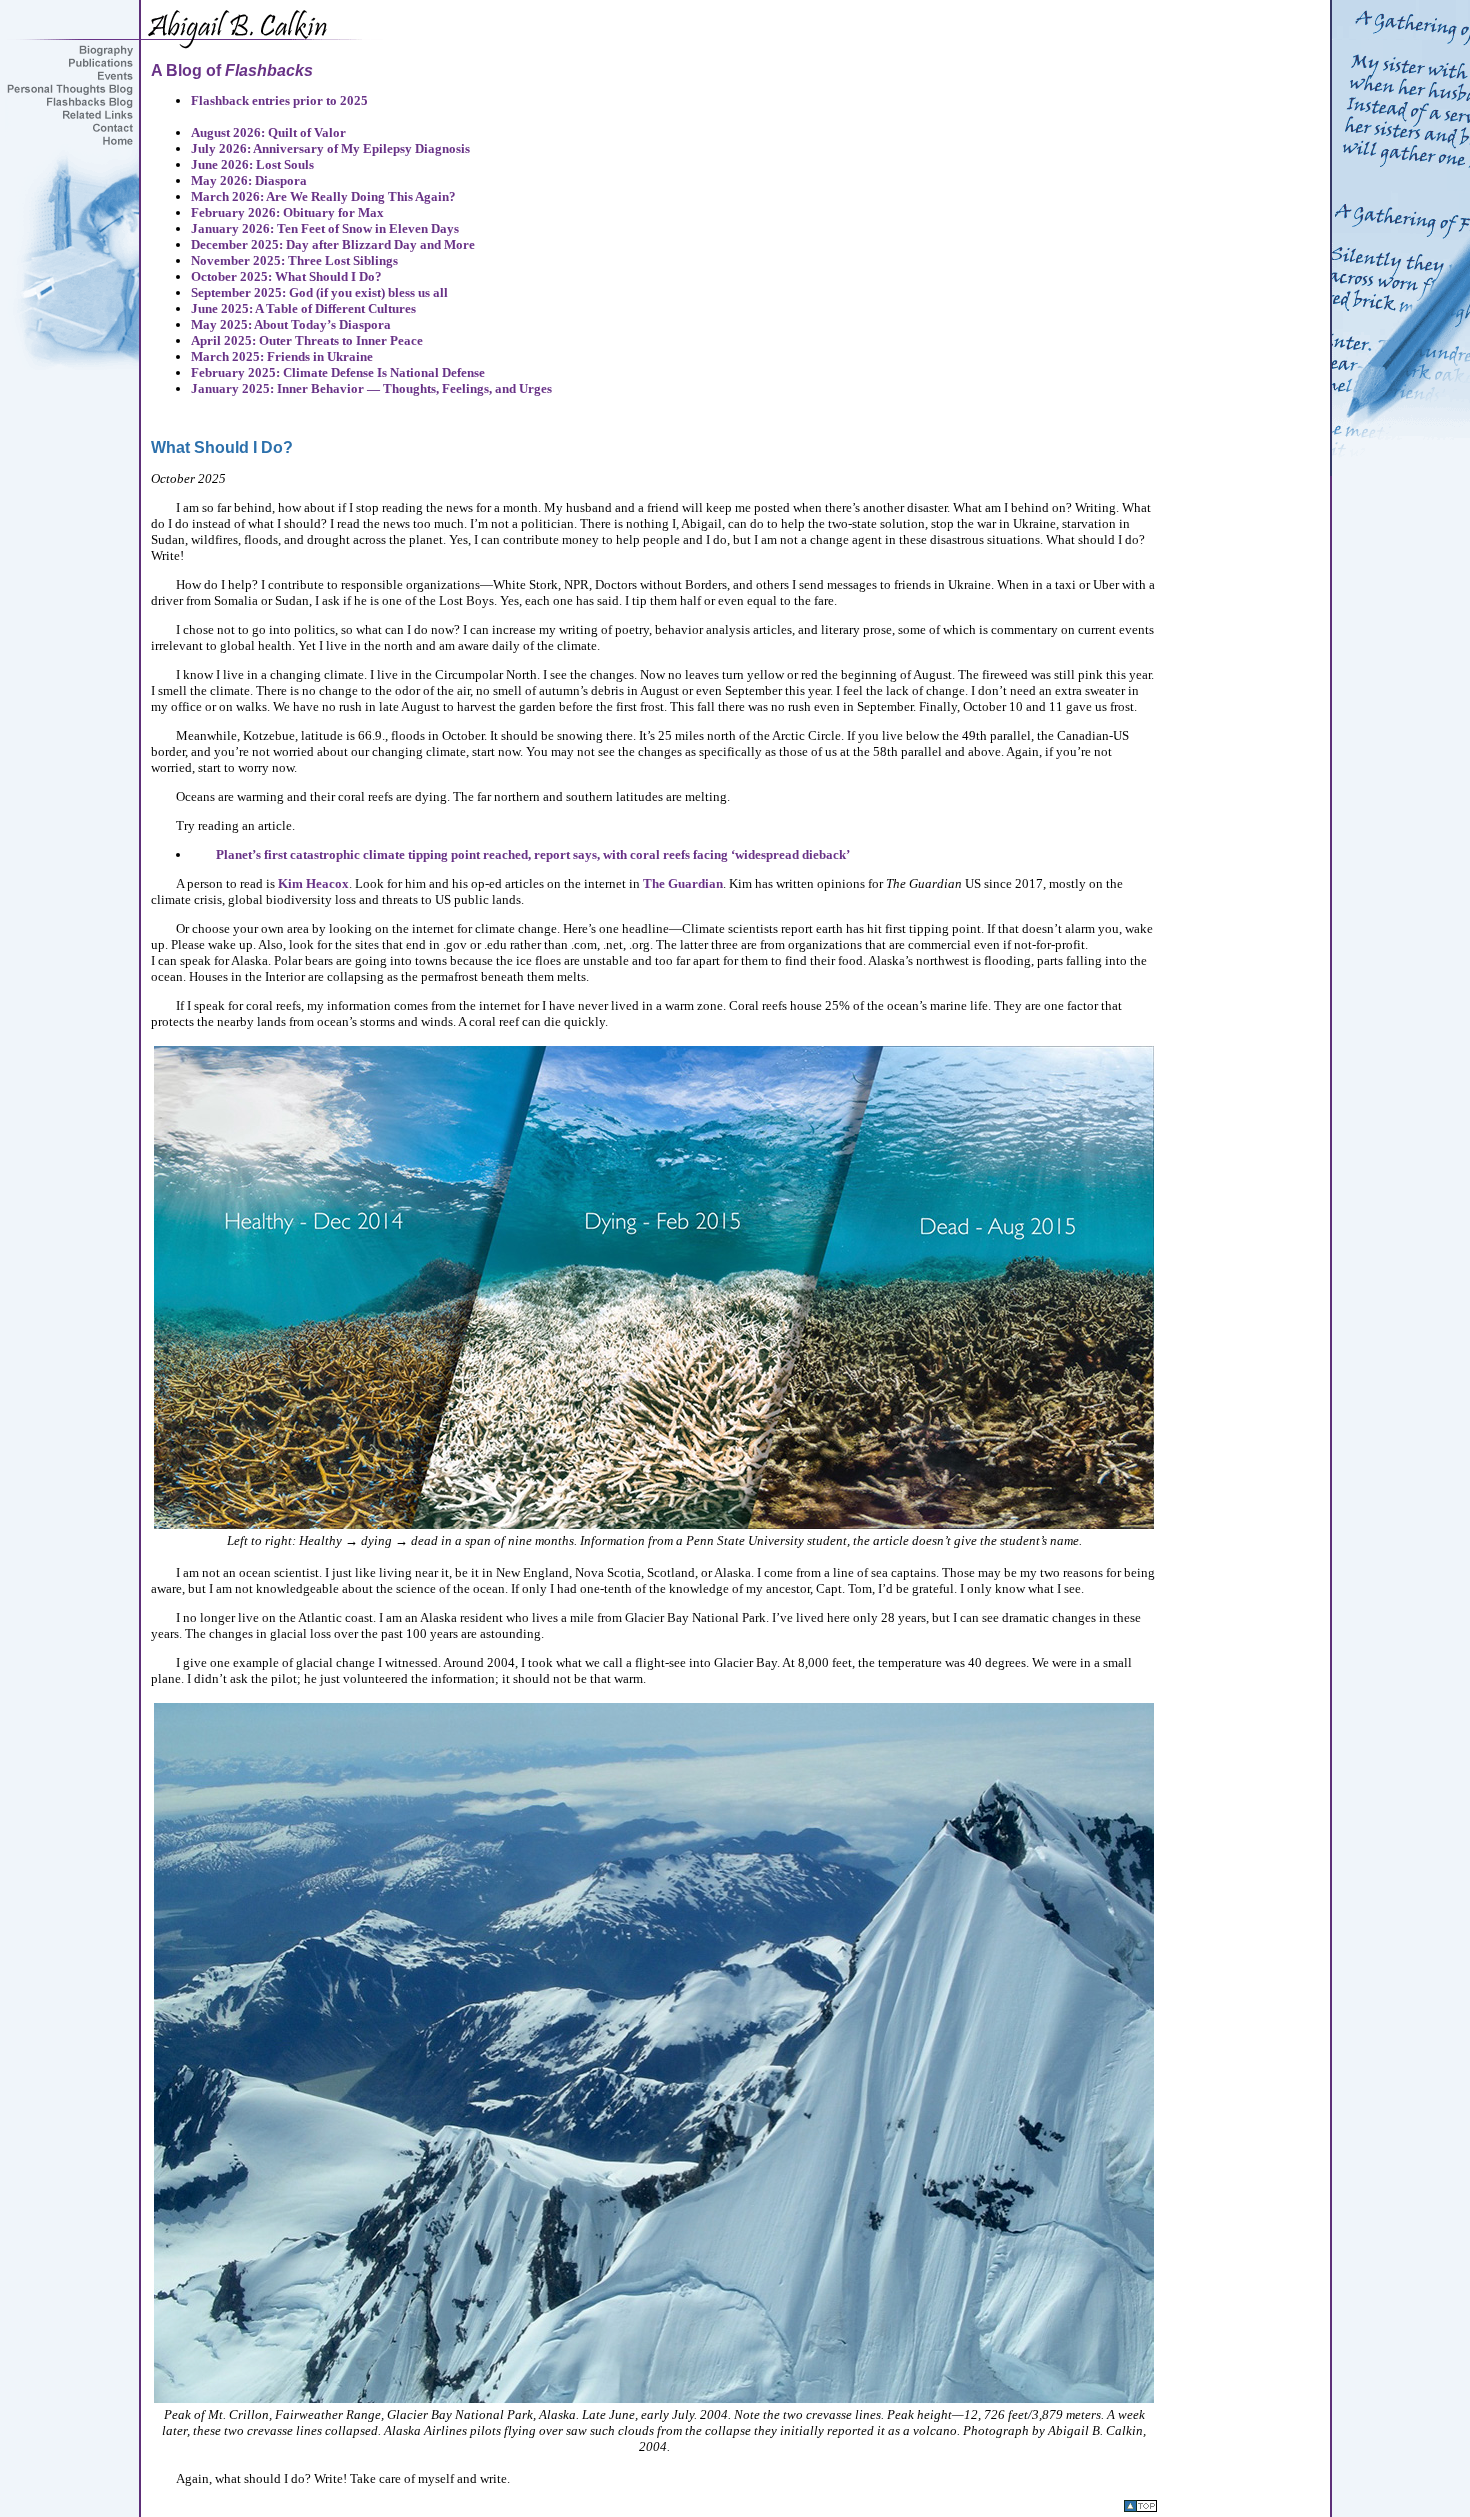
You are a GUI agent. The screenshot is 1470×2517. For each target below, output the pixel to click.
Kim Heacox (313, 883)
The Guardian (683, 883)
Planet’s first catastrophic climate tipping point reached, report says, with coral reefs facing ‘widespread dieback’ (533, 854)
